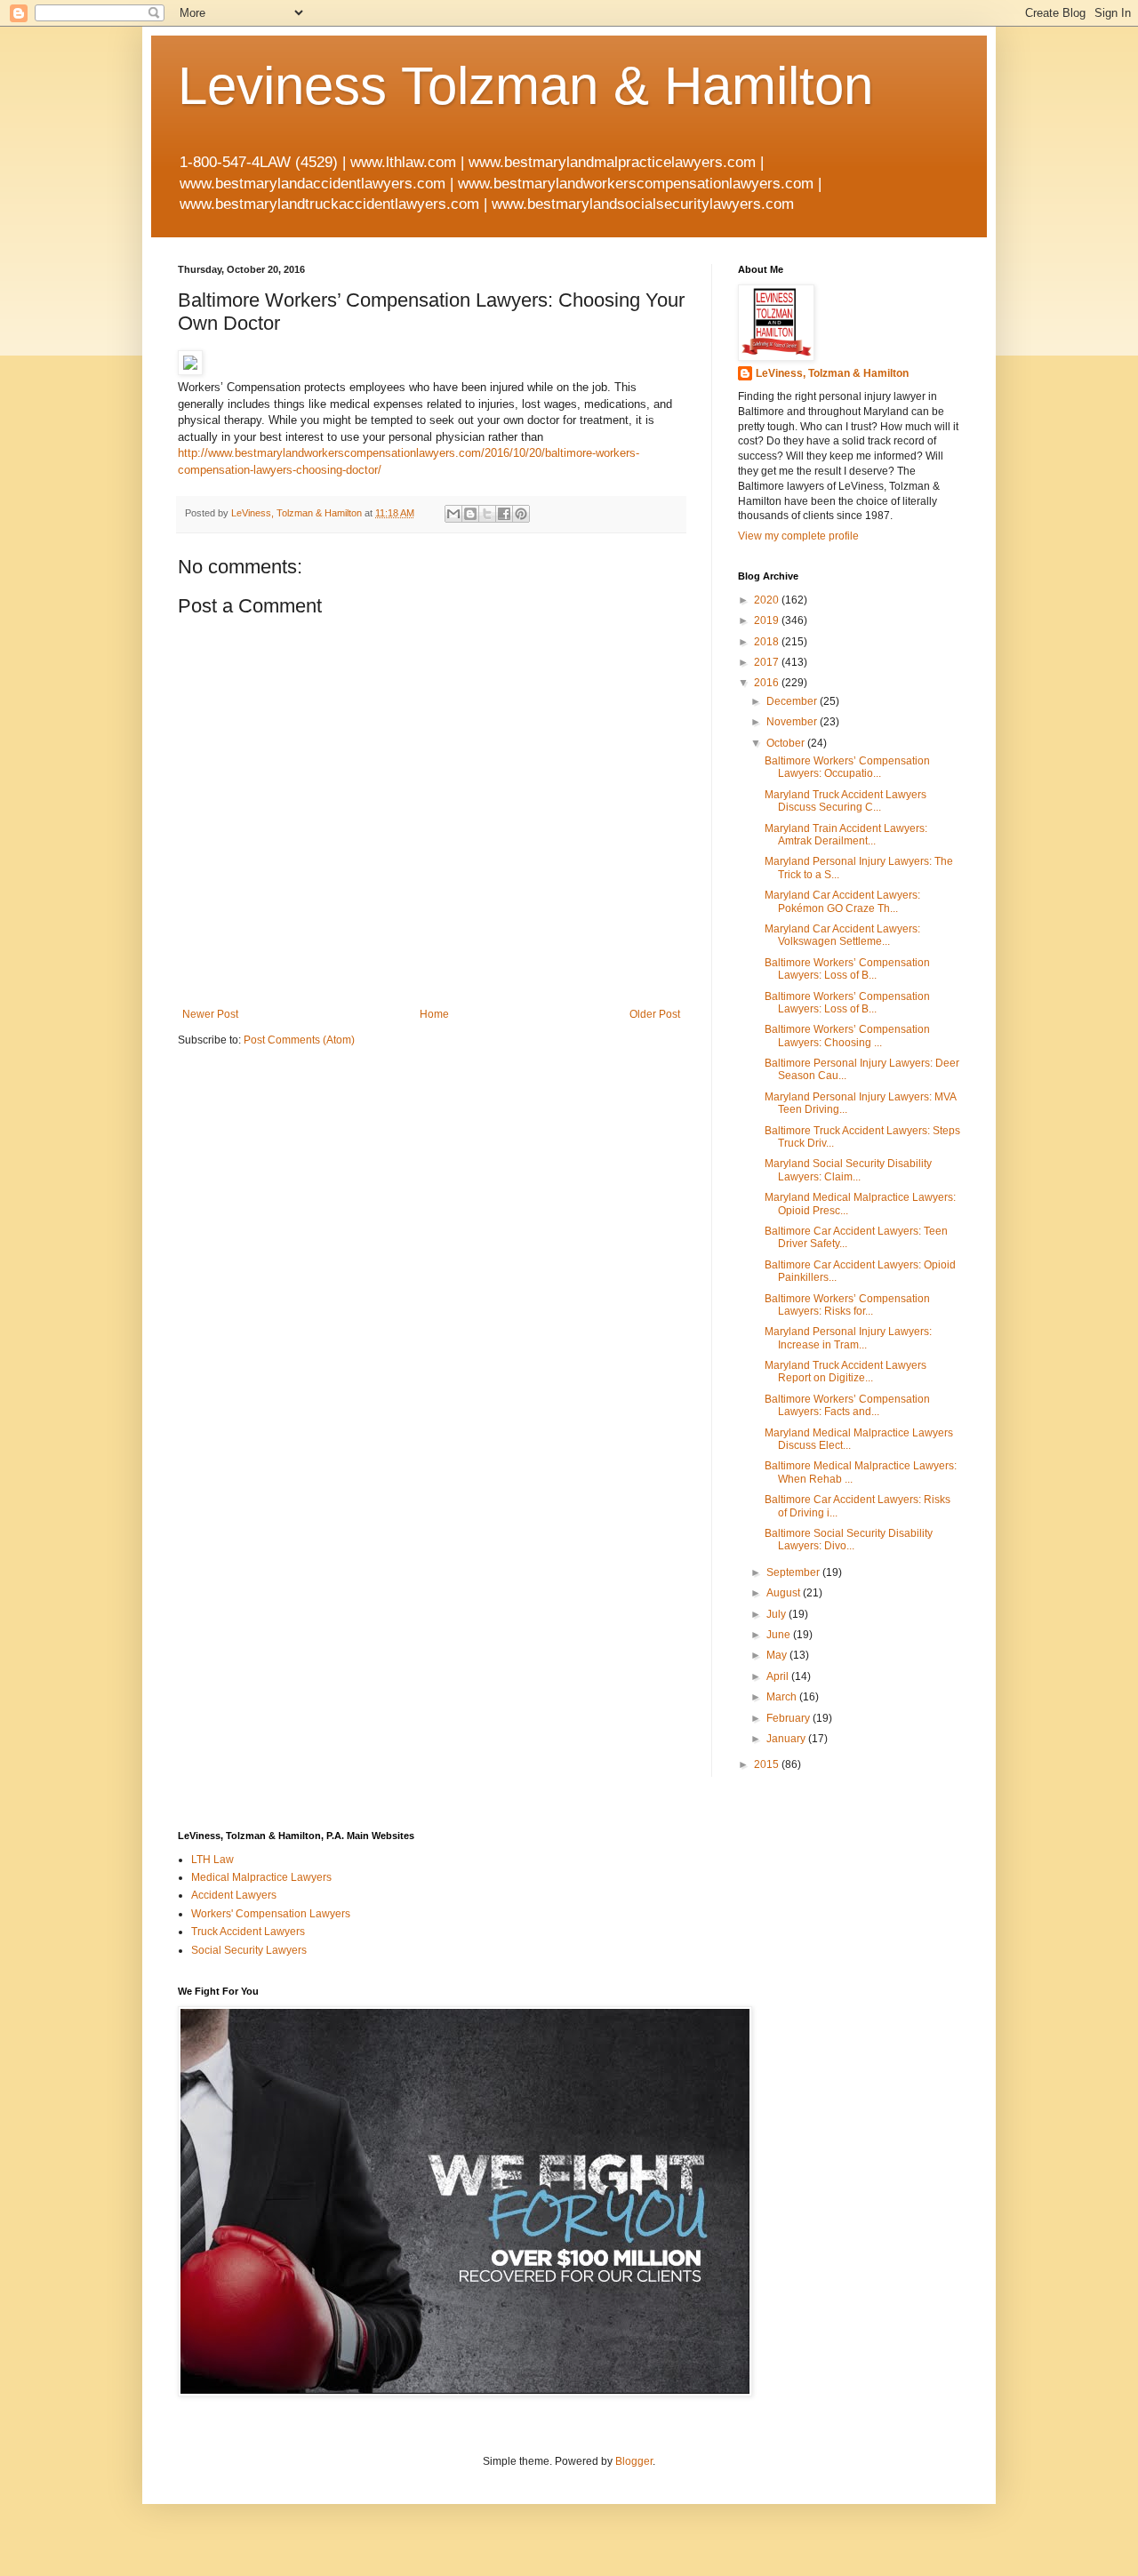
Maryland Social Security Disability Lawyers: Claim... (848, 1170)
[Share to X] (487, 514)
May (778, 1655)
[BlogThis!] (470, 514)
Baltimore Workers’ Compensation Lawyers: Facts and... (847, 1405)
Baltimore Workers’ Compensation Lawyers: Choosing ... (847, 1036)
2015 (768, 1764)
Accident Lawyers (234, 1895)
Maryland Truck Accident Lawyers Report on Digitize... (845, 1372)
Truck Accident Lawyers (248, 1932)
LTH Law (212, 1860)
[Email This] (453, 514)
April (779, 1676)
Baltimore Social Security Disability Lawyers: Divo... (849, 1540)
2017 (768, 662)
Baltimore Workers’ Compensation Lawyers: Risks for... (847, 1305)
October (787, 743)
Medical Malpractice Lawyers (261, 1877)
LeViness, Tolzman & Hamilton (832, 373)
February (789, 1718)
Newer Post (210, 1014)
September (794, 1572)
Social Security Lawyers (249, 1950)
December (793, 701)
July (777, 1614)
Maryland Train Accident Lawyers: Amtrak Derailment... (846, 835)
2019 (768, 620)
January (787, 1739)
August (785, 1593)
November (793, 722)
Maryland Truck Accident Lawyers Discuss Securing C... (845, 801)
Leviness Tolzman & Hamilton (525, 86)
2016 (768, 683)
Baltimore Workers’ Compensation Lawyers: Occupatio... (847, 767)
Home (434, 1014)
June (780, 1635)
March (783, 1697)
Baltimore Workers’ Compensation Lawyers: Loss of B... (847, 969)
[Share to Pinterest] (521, 514)
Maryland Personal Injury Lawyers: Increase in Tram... (848, 1338)
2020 (768, 600)
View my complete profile (798, 536)
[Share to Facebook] (504, 514)
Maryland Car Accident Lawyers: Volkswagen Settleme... (842, 935)
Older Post (655, 1014)
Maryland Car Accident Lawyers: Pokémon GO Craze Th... (842, 901)
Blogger (634, 2461)
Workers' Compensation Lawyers (271, 1914)
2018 (768, 642)
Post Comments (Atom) (299, 1040)
